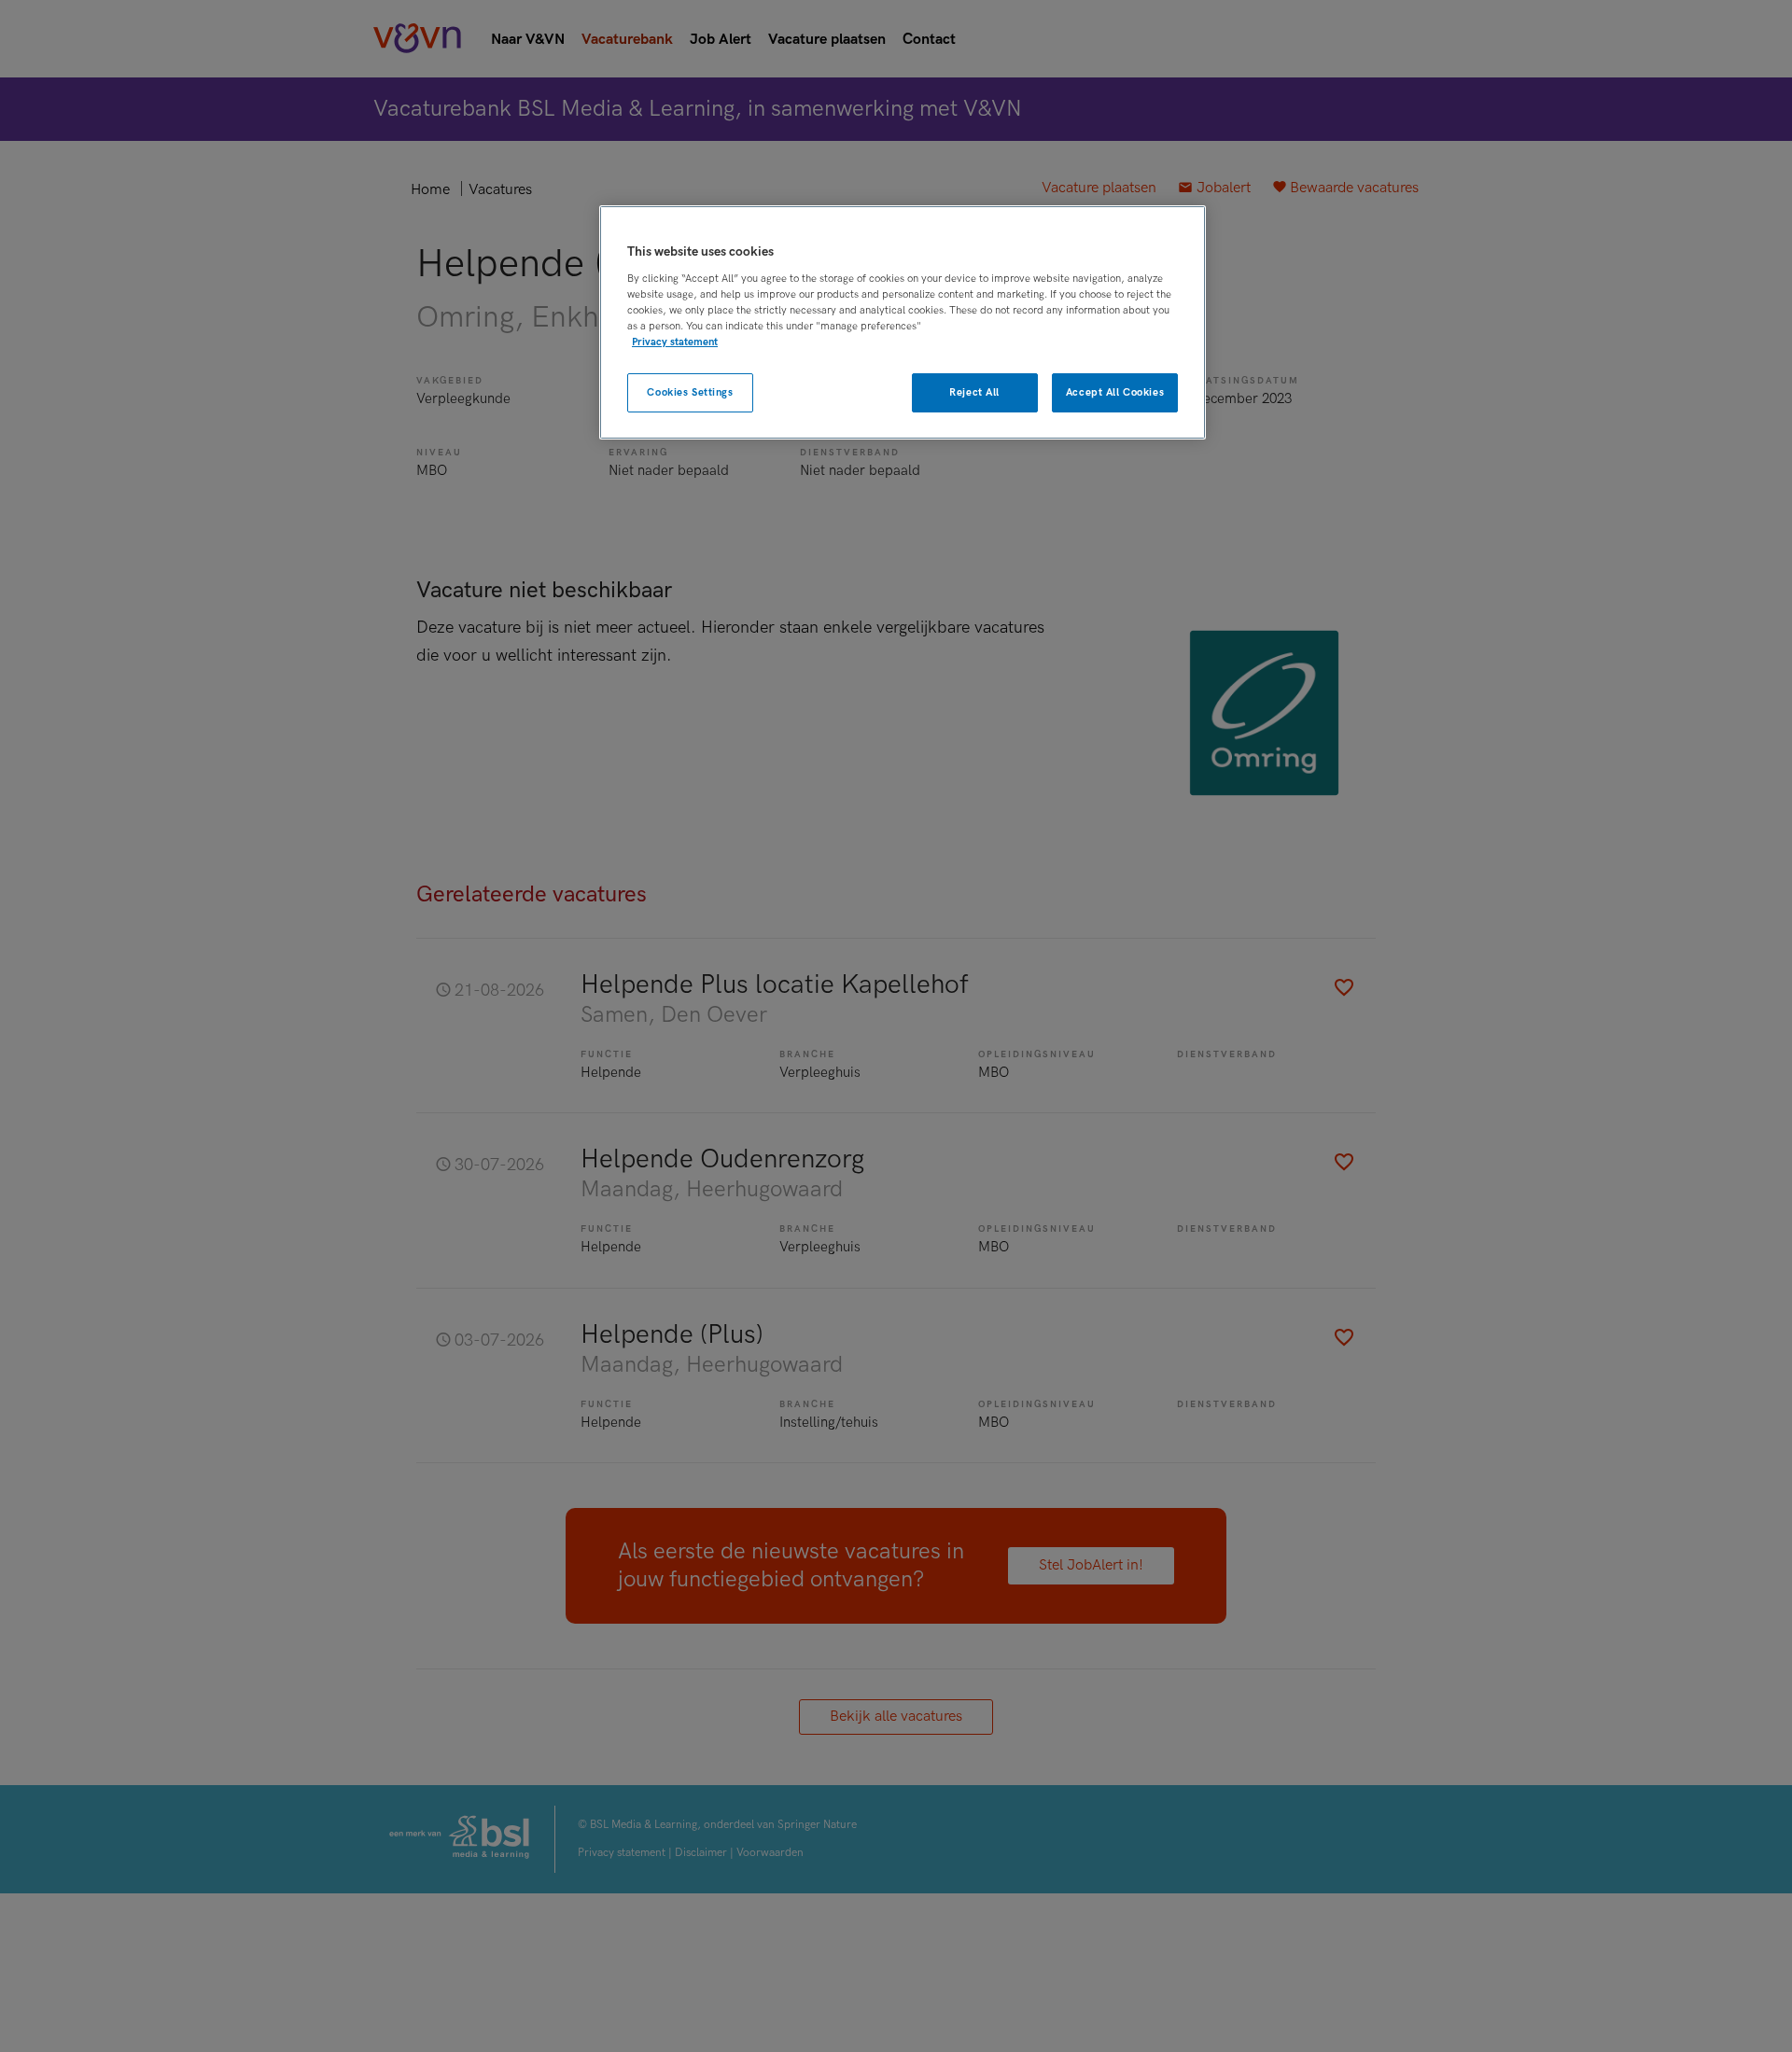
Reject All (974, 392)
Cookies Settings (690, 392)
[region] (903, 322)
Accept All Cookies (1115, 392)
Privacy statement (675, 342)
